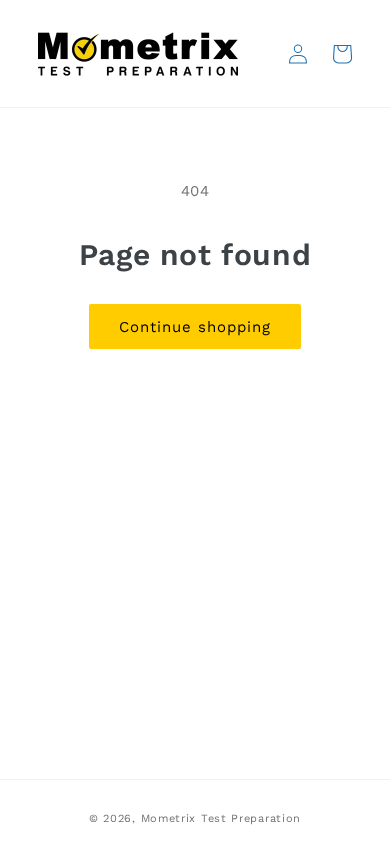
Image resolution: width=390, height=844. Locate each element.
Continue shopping (195, 327)
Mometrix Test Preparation (221, 818)
